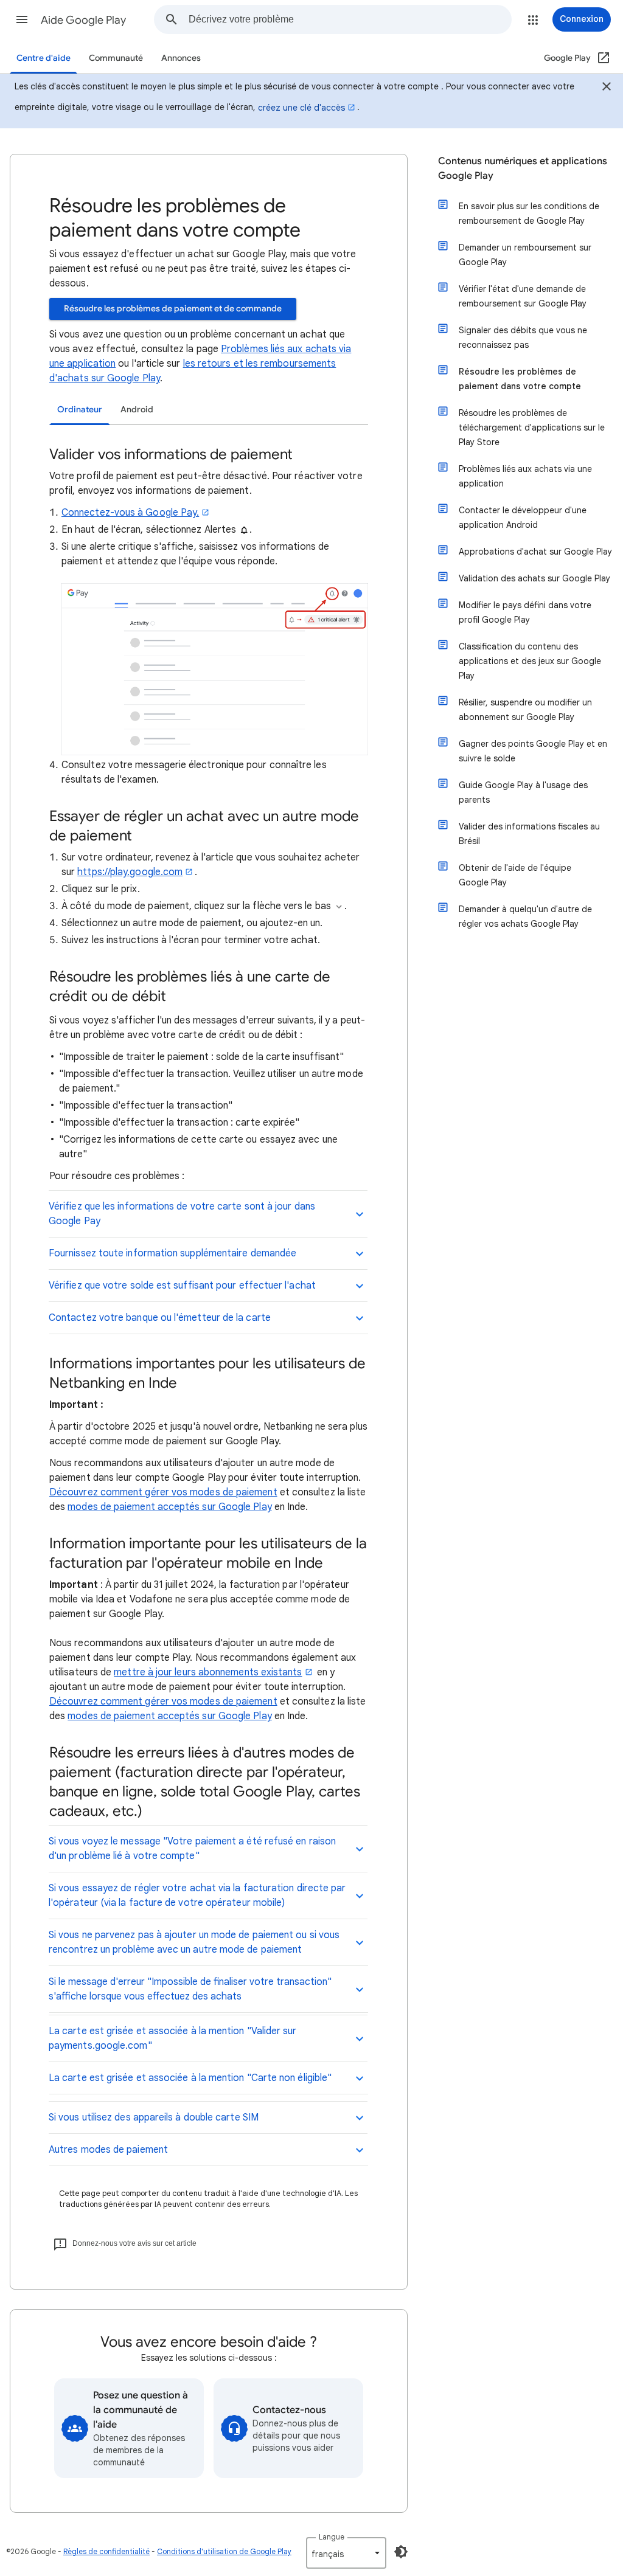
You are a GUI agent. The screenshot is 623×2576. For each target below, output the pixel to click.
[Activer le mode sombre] (401, 2552)
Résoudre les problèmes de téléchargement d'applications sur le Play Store (532, 428)
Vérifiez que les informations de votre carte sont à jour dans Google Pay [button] (182, 1214)
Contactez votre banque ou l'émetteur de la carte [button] (160, 1318)
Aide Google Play (83, 20)
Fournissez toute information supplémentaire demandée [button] (172, 1253)
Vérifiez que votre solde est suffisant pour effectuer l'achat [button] (182, 1286)
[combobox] (350, 19)
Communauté (116, 58)
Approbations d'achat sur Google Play (535, 552)
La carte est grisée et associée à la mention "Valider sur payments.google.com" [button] (173, 2038)
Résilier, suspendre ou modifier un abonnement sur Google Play (525, 710)
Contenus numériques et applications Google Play (523, 168)
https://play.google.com (130, 872)
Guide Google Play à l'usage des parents (523, 792)
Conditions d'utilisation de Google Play (224, 2551)
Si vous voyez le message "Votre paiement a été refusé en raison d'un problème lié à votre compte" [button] (192, 1849)
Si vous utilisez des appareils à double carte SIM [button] (154, 2117)
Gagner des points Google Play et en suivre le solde (533, 751)
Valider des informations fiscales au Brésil (529, 834)
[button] (22, 19)
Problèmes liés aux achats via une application (525, 476)
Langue (332, 2537)
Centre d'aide (44, 58)
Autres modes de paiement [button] (108, 2150)
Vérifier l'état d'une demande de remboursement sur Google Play (523, 296)
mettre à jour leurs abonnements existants (208, 1672)
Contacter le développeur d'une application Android (523, 518)
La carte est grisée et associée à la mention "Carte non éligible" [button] (190, 2078)
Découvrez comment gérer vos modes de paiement (163, 1492)
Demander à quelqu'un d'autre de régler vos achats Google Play (525, 916)
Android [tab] (137, 410)
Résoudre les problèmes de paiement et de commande (173, 309)
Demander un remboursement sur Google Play (525, 255)
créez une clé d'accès (301, 108)
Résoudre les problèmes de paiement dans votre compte (520, 379)
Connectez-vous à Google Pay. (130, 513)
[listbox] (346, 2553)
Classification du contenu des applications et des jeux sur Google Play (530, 661)
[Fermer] (607, 88)
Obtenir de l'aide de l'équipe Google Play (515, 875)
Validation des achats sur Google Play (534, 578)
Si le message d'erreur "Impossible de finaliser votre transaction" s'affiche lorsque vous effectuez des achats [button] (190, 1989)
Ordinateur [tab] (80, 410)
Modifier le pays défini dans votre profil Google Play (525, 612)
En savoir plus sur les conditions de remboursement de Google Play (529, 213)
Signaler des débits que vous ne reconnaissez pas (523, 338)
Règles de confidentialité (106, 2551)
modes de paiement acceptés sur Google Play (169, 1507)
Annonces (181, 58)
